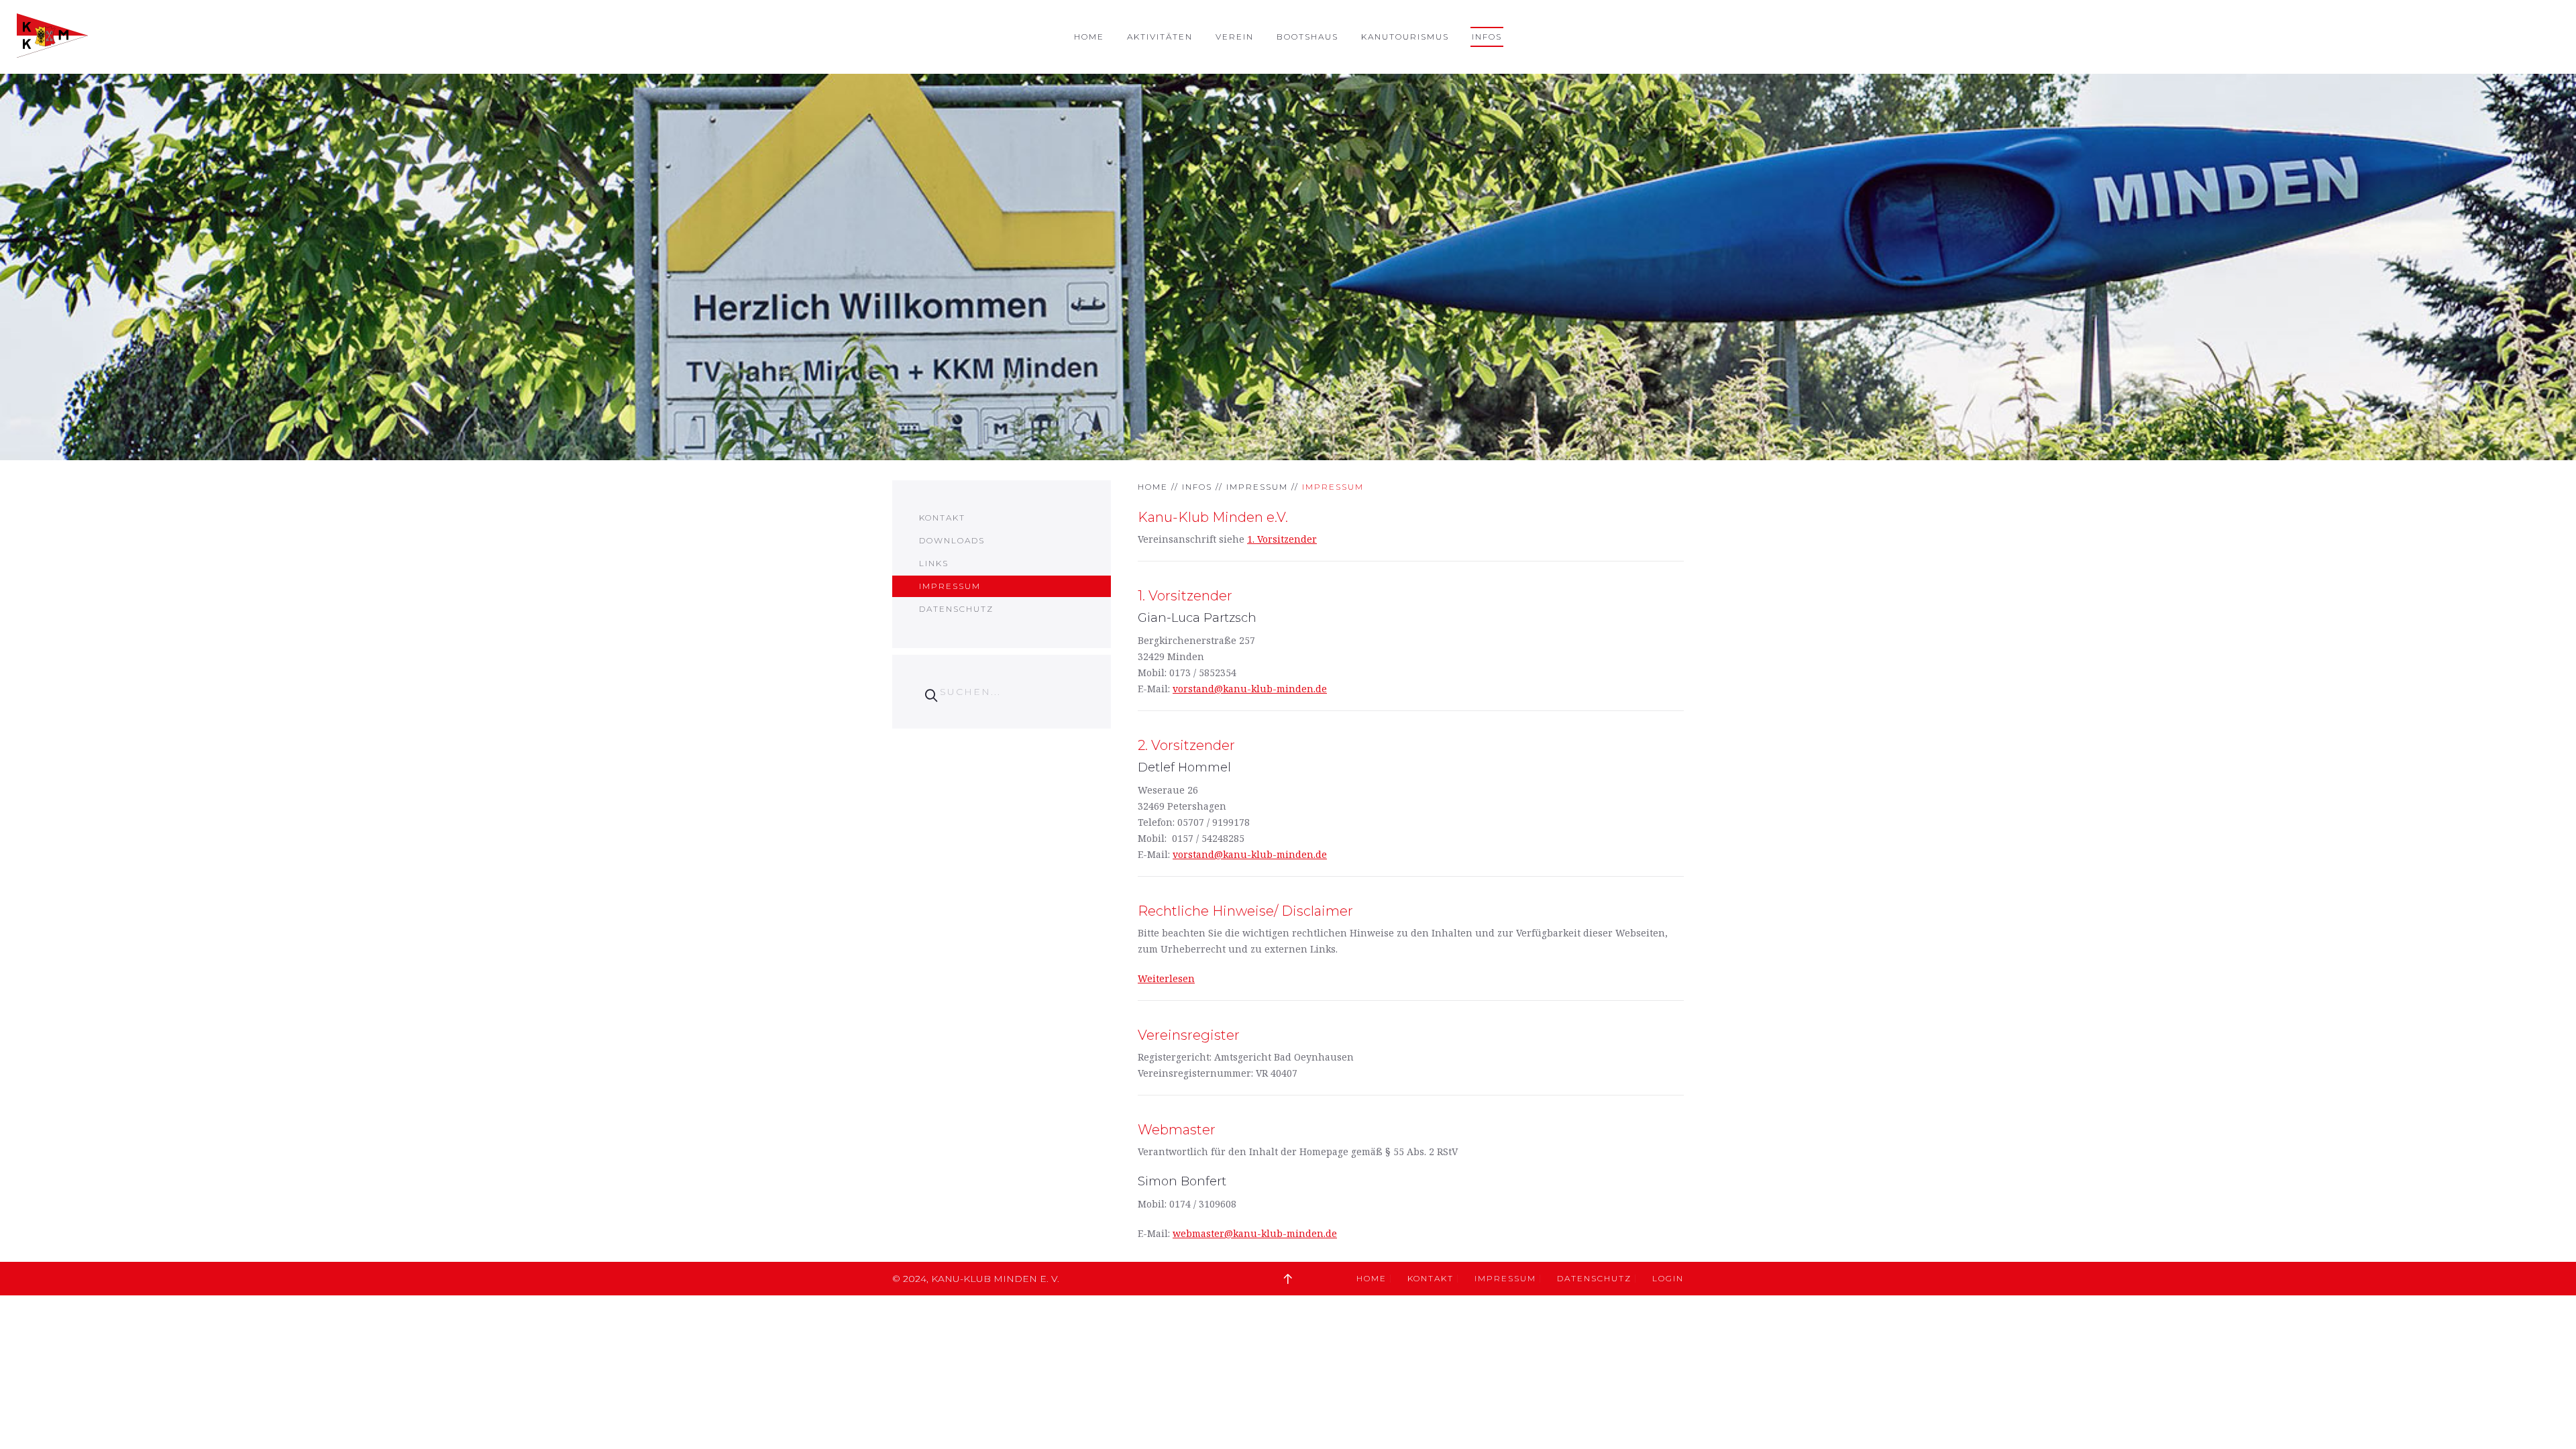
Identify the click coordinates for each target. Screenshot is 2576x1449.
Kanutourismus (1405, 37)
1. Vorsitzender (1282, 539)
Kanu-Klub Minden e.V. (1213, 517)
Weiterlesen (1166, 978)
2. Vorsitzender (1186, 745)
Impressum (1257, 487)
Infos (1487, 37)
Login (1668, 1278)
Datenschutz (956, 609)
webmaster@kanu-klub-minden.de (1255, 1233)
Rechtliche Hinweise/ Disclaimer (1245, 911)
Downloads (952, 540)
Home (1089, 37)
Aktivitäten (1160, 37)
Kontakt (942, 518)
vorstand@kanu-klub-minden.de (1250, 689)
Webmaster (1177, 1130)
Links (934, 563)
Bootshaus (1307, 37)
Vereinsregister (1189, 1035)
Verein (1235, 37)
